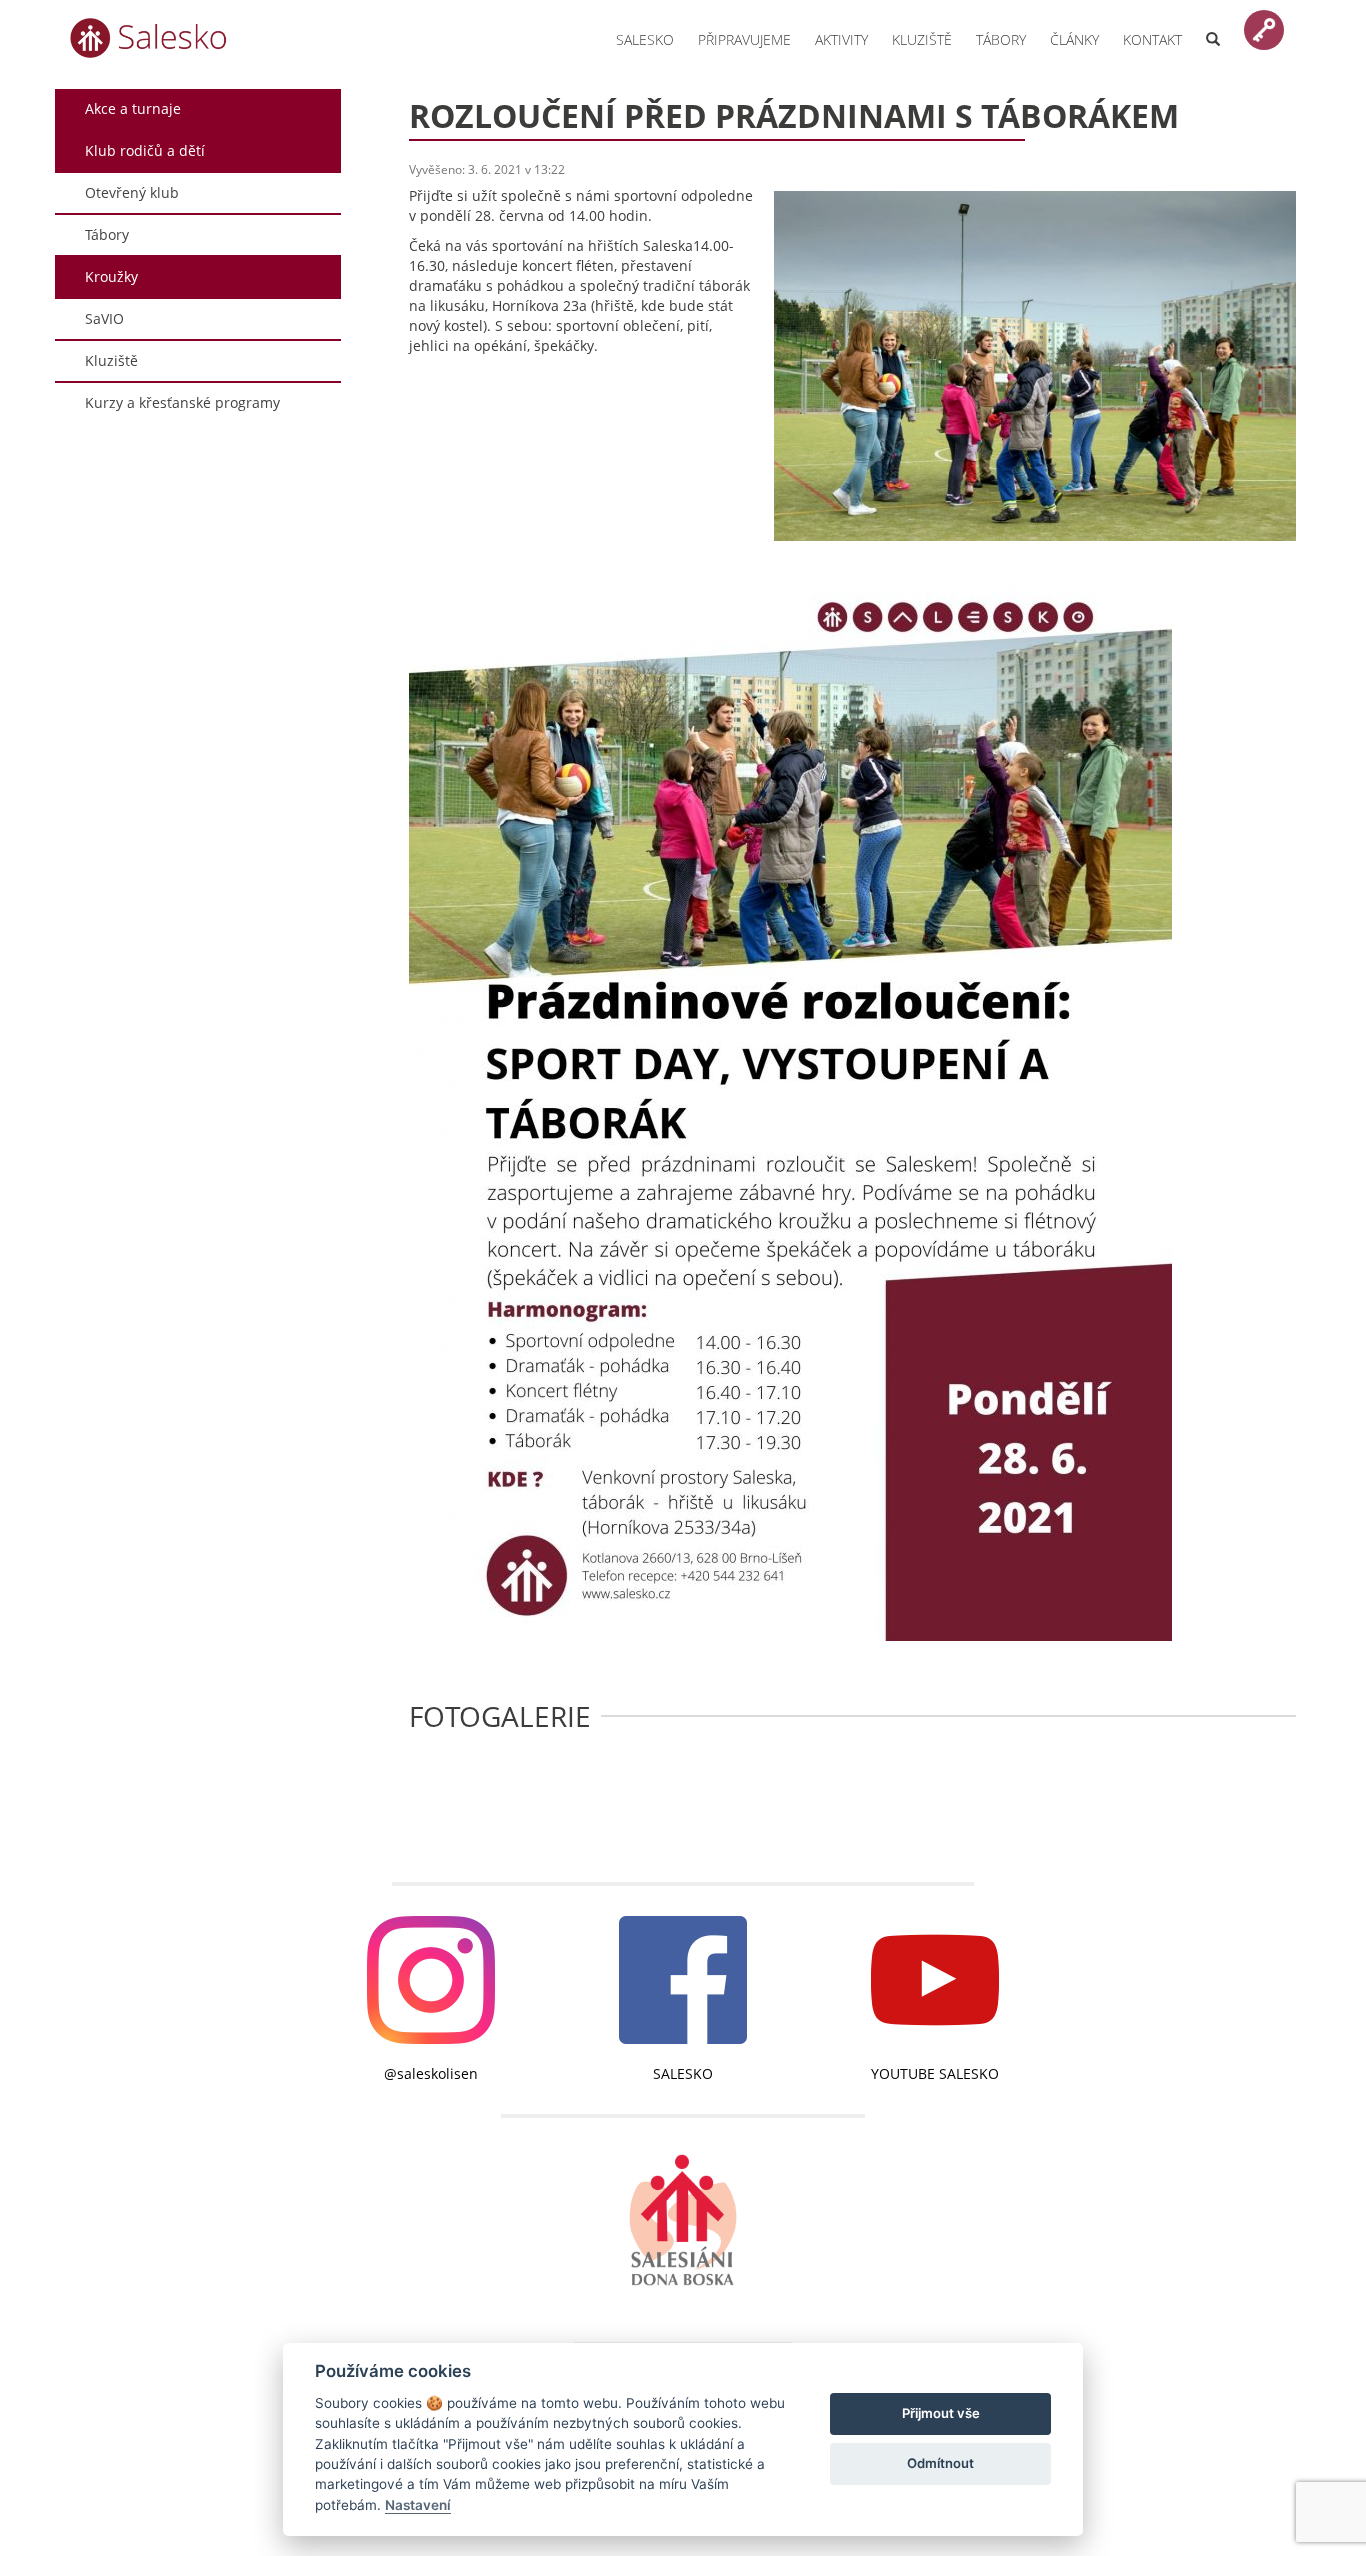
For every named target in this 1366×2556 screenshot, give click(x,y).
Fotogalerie (500, 1716)
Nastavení (418, 2505)
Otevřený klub (132, 192)
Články (1074, 39)
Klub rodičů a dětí (145, 150)
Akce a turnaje (133, 108)
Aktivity (841, 39)
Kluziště (922, 39)
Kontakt (1152, 39)
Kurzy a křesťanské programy (182, 402)
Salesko (645, 39)
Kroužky (111, 276)
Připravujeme (744, 39)
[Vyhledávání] (1213, 27)
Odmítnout (940, 2463)
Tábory (1001, 39)
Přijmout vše (941, 2413)
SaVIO (104, 318)
